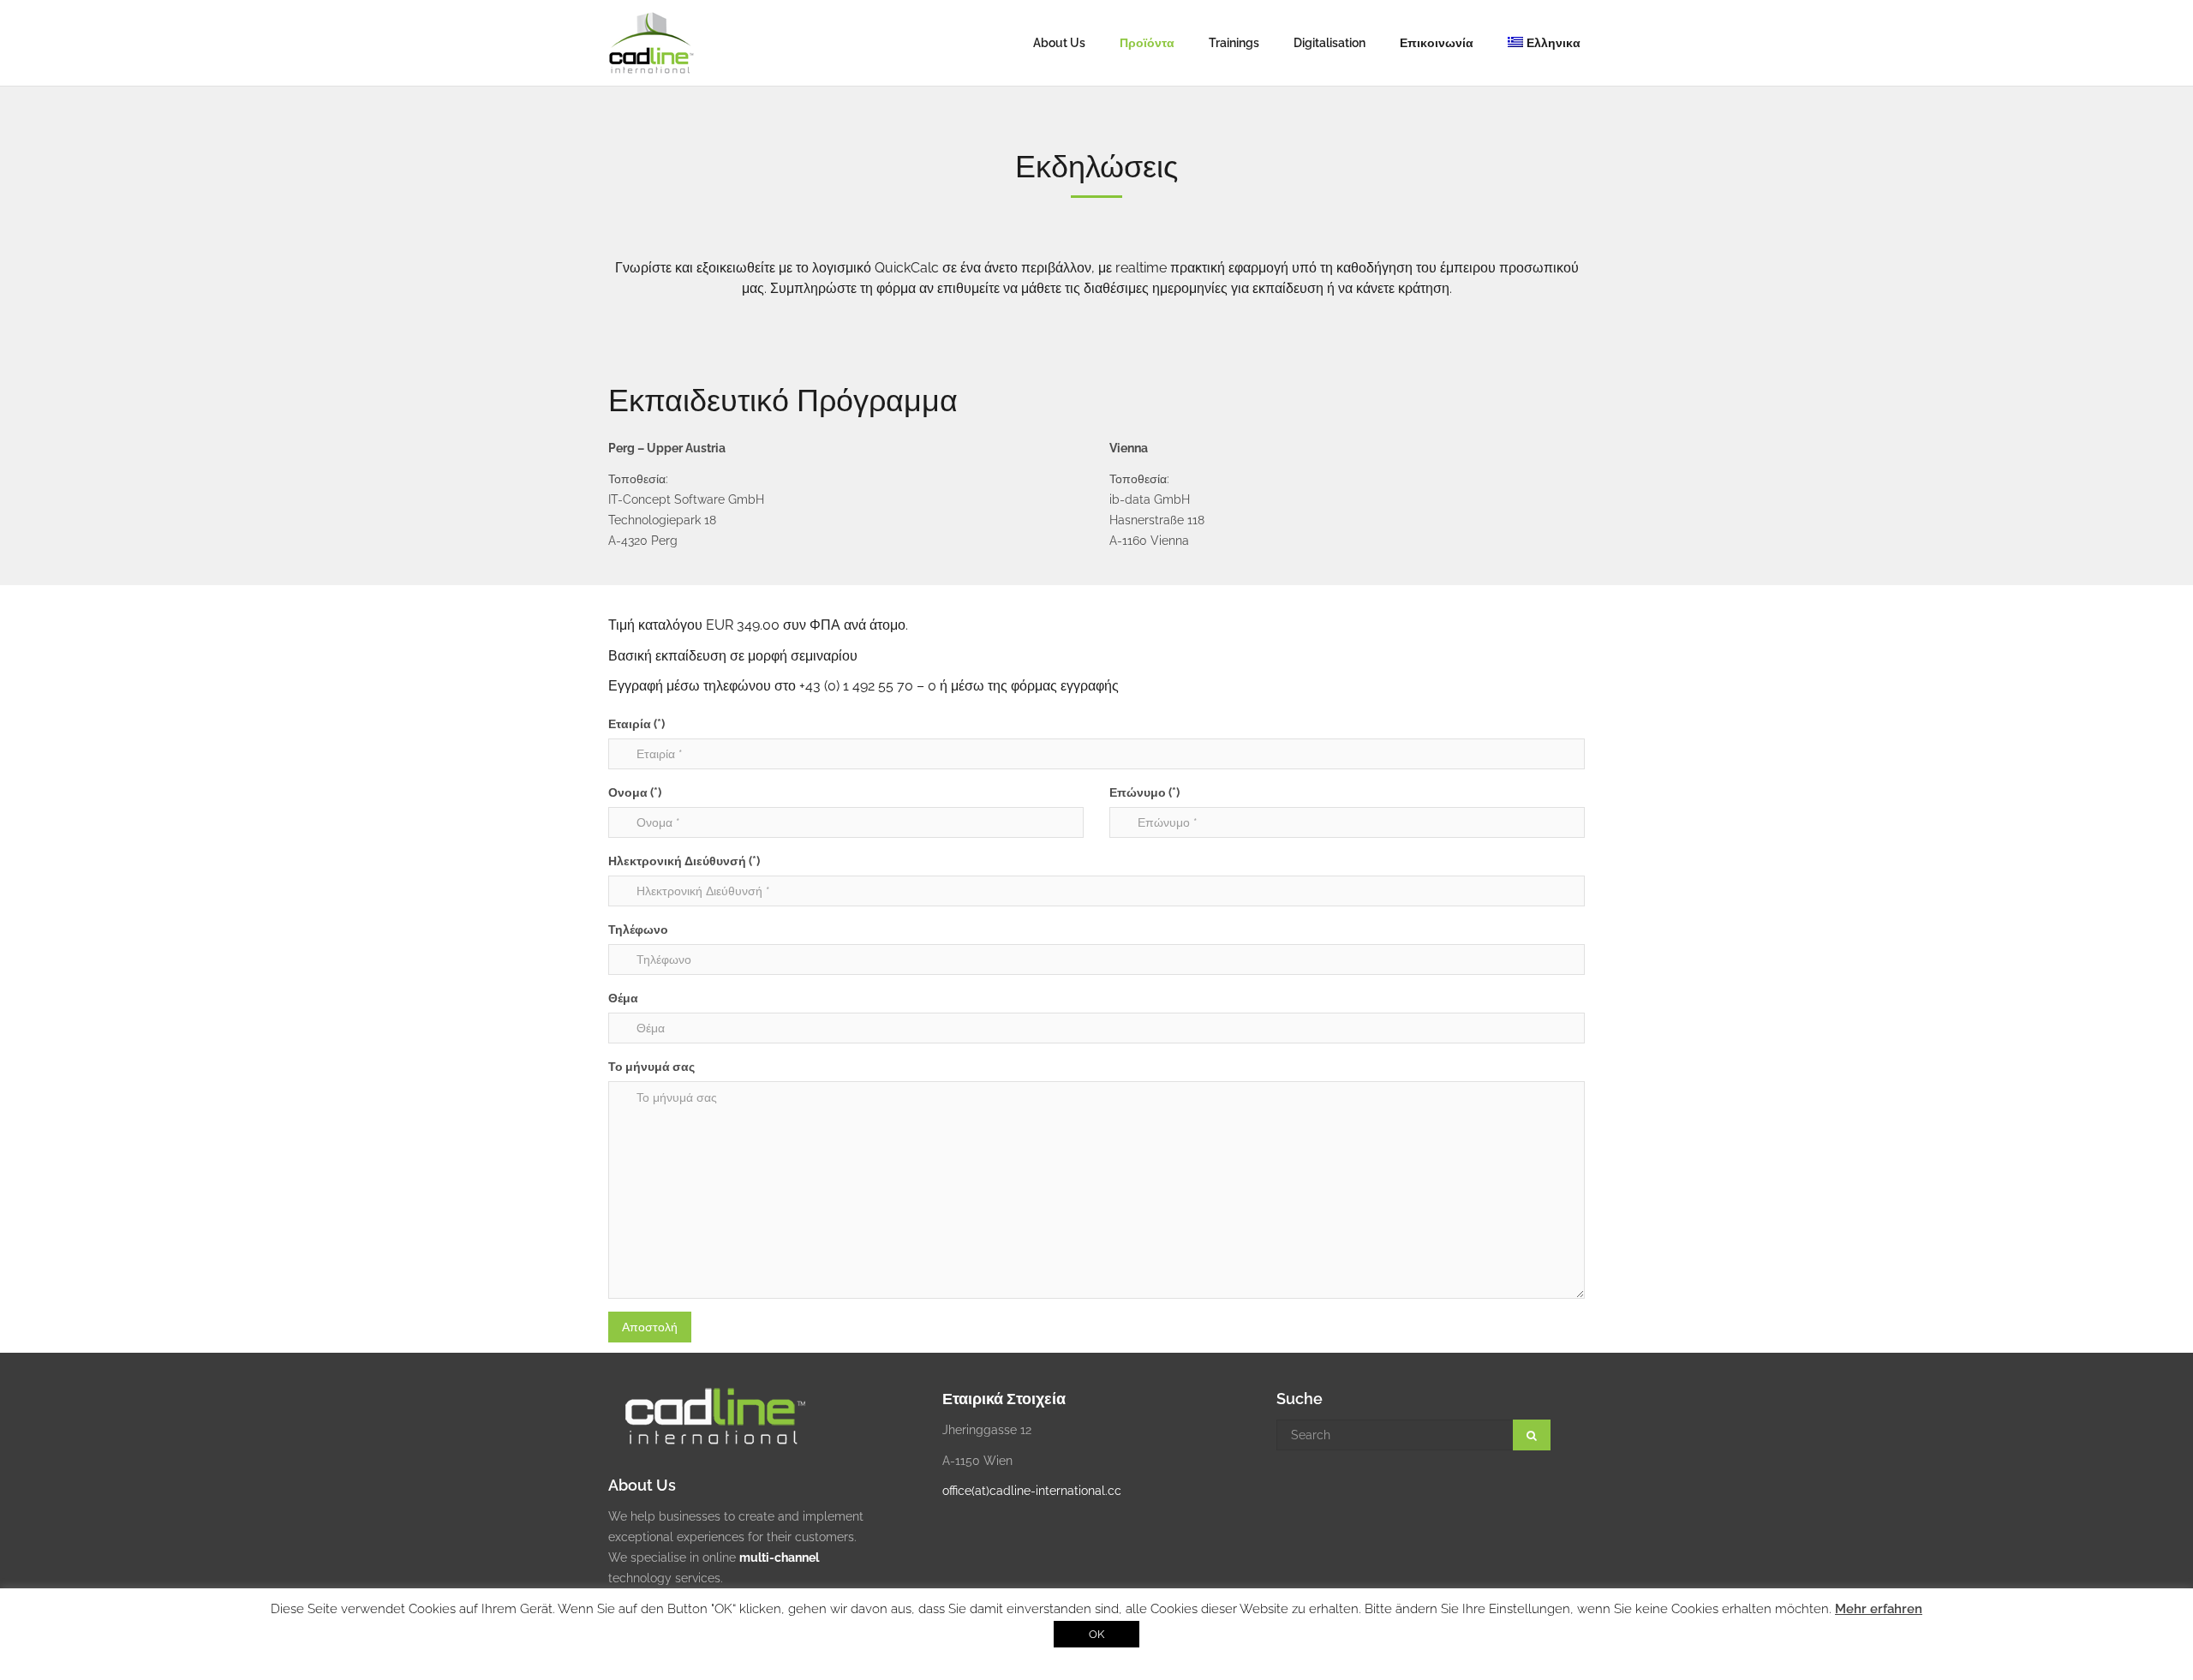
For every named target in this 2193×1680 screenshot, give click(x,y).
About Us (1059, 43)
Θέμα (623, 998)
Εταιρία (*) (636, 724)
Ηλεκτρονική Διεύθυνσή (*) (684, 861)
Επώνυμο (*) (1144, 792)
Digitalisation (1330, 43)
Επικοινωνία (1437, 43)
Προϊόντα (1147, 43)
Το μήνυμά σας (651, 1067)
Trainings (1234, 43)
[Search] (1532, 1435)
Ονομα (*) (635, 792)
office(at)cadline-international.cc (1032, 1491)
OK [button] (1096, 1634)
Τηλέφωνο (638, 930)
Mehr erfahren (1879, 1609)
